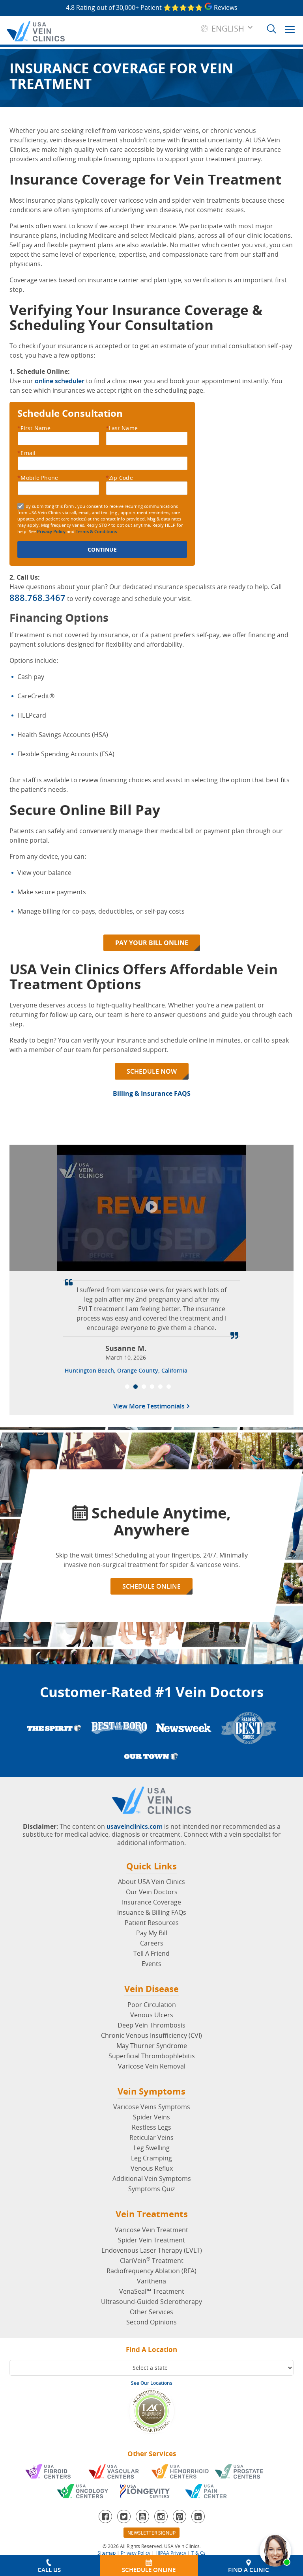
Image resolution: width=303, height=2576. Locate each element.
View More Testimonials (150, 1407)
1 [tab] (127, 1387)
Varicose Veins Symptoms (152, 2107)
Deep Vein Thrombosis (151, 2025)
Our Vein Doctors (152, 1892)
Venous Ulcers (152, 2015)
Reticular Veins (151, 2138)
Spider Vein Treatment (151, 2240)
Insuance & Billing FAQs (152, 1912)
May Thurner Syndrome (152, 2046)
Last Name (122, 428)
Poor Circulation (152, 2005)
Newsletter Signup (151, 2533)
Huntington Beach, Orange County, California (126, 1370)
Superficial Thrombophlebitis (152, 2056)
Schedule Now (152, 1071)
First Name (34, 428)
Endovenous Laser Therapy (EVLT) (152, 2250)
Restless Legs (151, 2127)
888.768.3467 (37, 598)
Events (151, 1964)
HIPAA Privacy (171, 2553)
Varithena (151, 2281)
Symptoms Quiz (151, 2189)
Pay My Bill (152, 1933)
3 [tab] (144, 1387)
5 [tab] (160, 1387)
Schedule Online (151, 1586)
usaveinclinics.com (135, 1826)
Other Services (151, 2312)
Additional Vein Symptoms (152, 2179)
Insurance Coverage (151, 1902)
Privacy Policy (51, 531)
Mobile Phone (38, 478)
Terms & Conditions (96, 531)
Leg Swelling (152, 2148)
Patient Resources (152, 1923)
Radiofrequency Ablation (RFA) (151, 2271)
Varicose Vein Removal (152, 2066)
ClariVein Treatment (152, 2261)
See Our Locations (152, 2383)
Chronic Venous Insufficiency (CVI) (151, 2035)
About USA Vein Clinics (151, 1882)
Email (27, 453)
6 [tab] (169, 1387)
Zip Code (119, 478)
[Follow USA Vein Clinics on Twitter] (124, 2516)
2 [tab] (136, 1387)
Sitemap (107, 2553)
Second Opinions (151, 2322)
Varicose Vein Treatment (151, 2230)
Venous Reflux (152, 2168)
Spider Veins (151, 2117)
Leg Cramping (151, 2158)
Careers (152, 1943)
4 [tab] (152, 1387)
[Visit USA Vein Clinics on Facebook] (105, 2516)
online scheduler (60, 381)
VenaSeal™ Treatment (152, 2291)
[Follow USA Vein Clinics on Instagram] (161, 2516)
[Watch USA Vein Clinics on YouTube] (142, 2516)
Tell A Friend (151, 1953)
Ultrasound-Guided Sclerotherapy (151, 2302)
